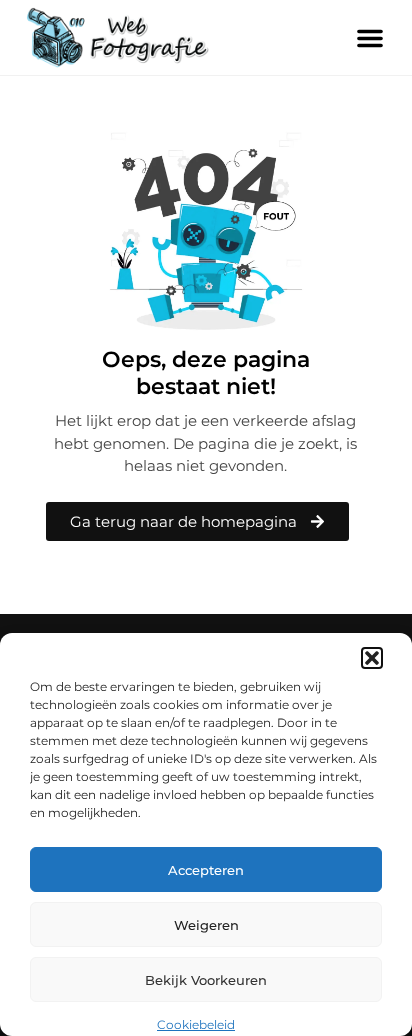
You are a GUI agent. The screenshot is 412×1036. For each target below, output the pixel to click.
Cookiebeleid (196, 1024)
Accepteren (206, 870)
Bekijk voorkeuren (206, 980)
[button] (372, 658)
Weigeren (206, 925)
